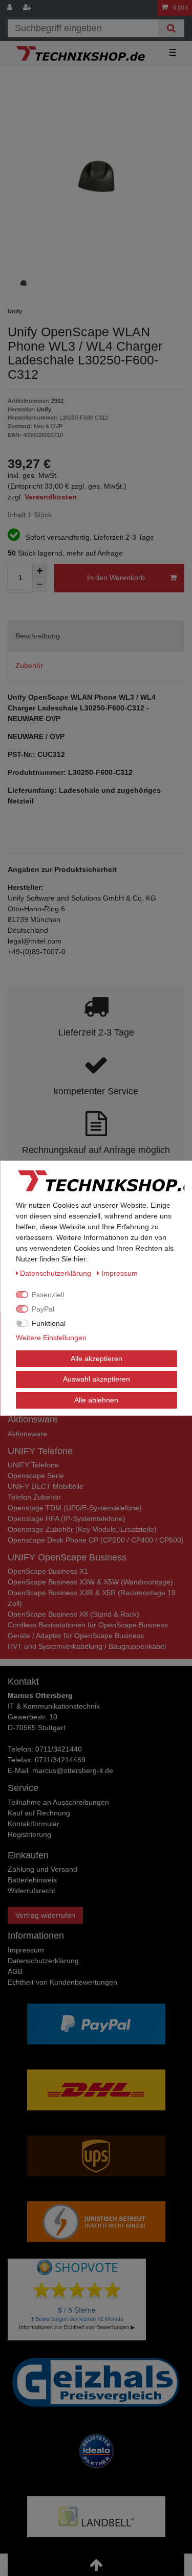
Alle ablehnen (96, 1399)
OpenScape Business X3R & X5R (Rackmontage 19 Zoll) (92, 1598)
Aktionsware (27, 1434)
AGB (15, 1971)
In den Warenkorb (116, 578)
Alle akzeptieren (96, 1358)
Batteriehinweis (32, 1880)
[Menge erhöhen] (39, 571)
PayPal (43, 1308)
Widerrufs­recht (31, 1891)
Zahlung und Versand (42, 1869)
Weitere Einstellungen (51, 1337)
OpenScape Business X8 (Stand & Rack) (73, 1614)
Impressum (26, 1950)
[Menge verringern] (39, 585)
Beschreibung (38, 636)
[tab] (96, 636)
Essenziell (48, 1294)
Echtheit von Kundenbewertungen (62, 1982)
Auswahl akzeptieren (96, 1379)
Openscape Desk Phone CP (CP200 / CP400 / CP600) (96, 1540)
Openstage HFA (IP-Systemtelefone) (67, 1519)
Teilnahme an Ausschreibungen (58, 1802)
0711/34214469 (60, 1760)
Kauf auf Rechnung (39, 1813)
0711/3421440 (59, 1749)
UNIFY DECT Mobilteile (46, 1486)
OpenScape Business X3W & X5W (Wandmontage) (90, 1582)
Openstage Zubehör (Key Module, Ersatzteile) (82, 1529)
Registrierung (29, 1834)
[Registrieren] (28, 8)
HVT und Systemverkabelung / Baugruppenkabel (87, 1646)
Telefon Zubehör (34, 1497)
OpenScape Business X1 (48, 1571)
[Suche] (171, 28)
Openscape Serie (36, 1476)
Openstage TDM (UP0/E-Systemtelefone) (75, 1508)
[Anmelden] (11, 8)
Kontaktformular (34, 1824)
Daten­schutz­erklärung (43, 1961)
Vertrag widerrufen (45, 1915)
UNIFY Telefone (33, 1465)
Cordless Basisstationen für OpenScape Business (88, 1625)
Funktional (49, 1323)
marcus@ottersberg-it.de (73, 1770)
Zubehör (29, 665)
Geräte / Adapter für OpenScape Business (76, 1636)
